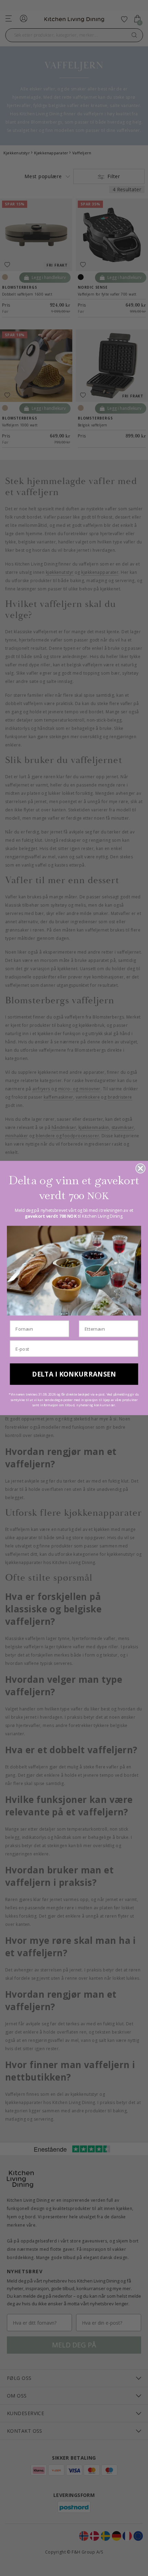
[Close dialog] (141, 1169)
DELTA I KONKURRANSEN (74, 1374)
